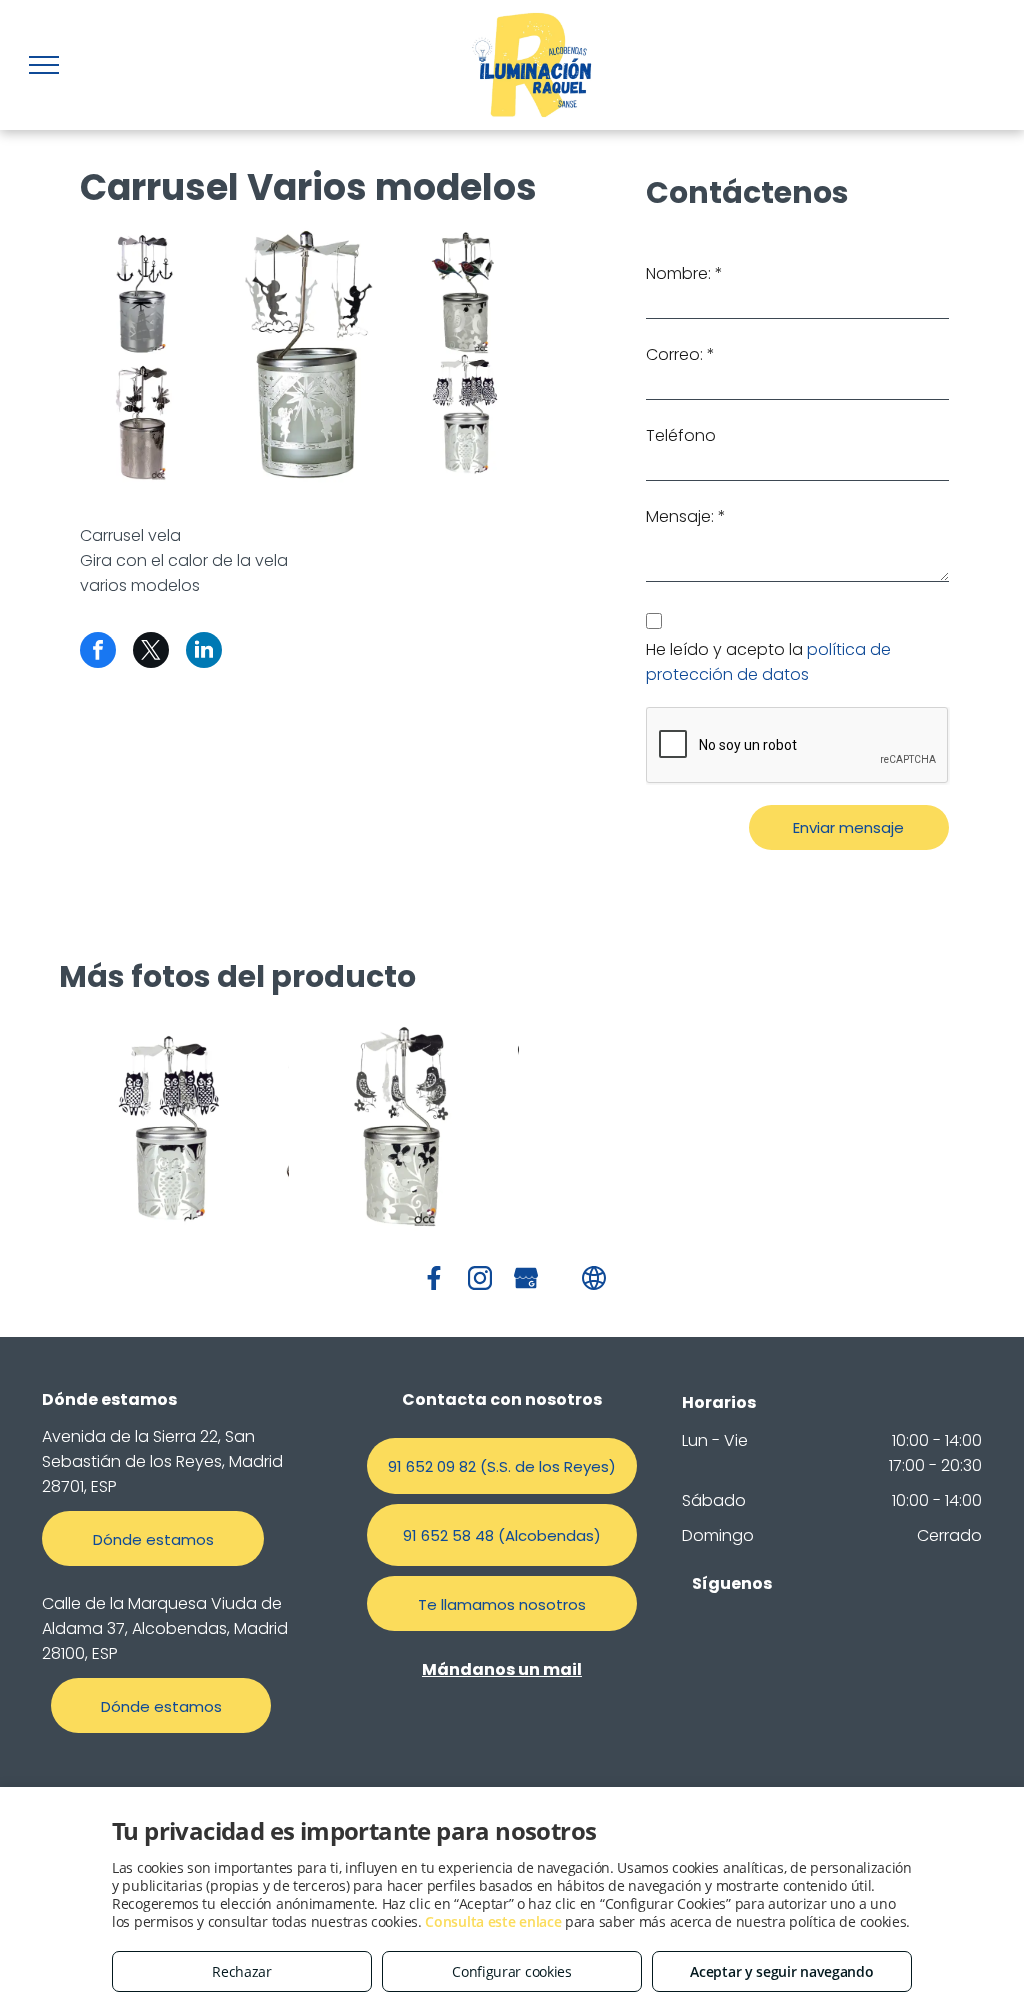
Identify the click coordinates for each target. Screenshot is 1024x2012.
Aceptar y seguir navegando (781, 1971)
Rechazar (242, 1971)
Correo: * (680, 354)
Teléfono (681, 435)
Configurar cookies (512, 1971)
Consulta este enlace (493, 1921)
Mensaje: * (686, 516)
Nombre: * (684, 273)
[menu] (44, 65)
